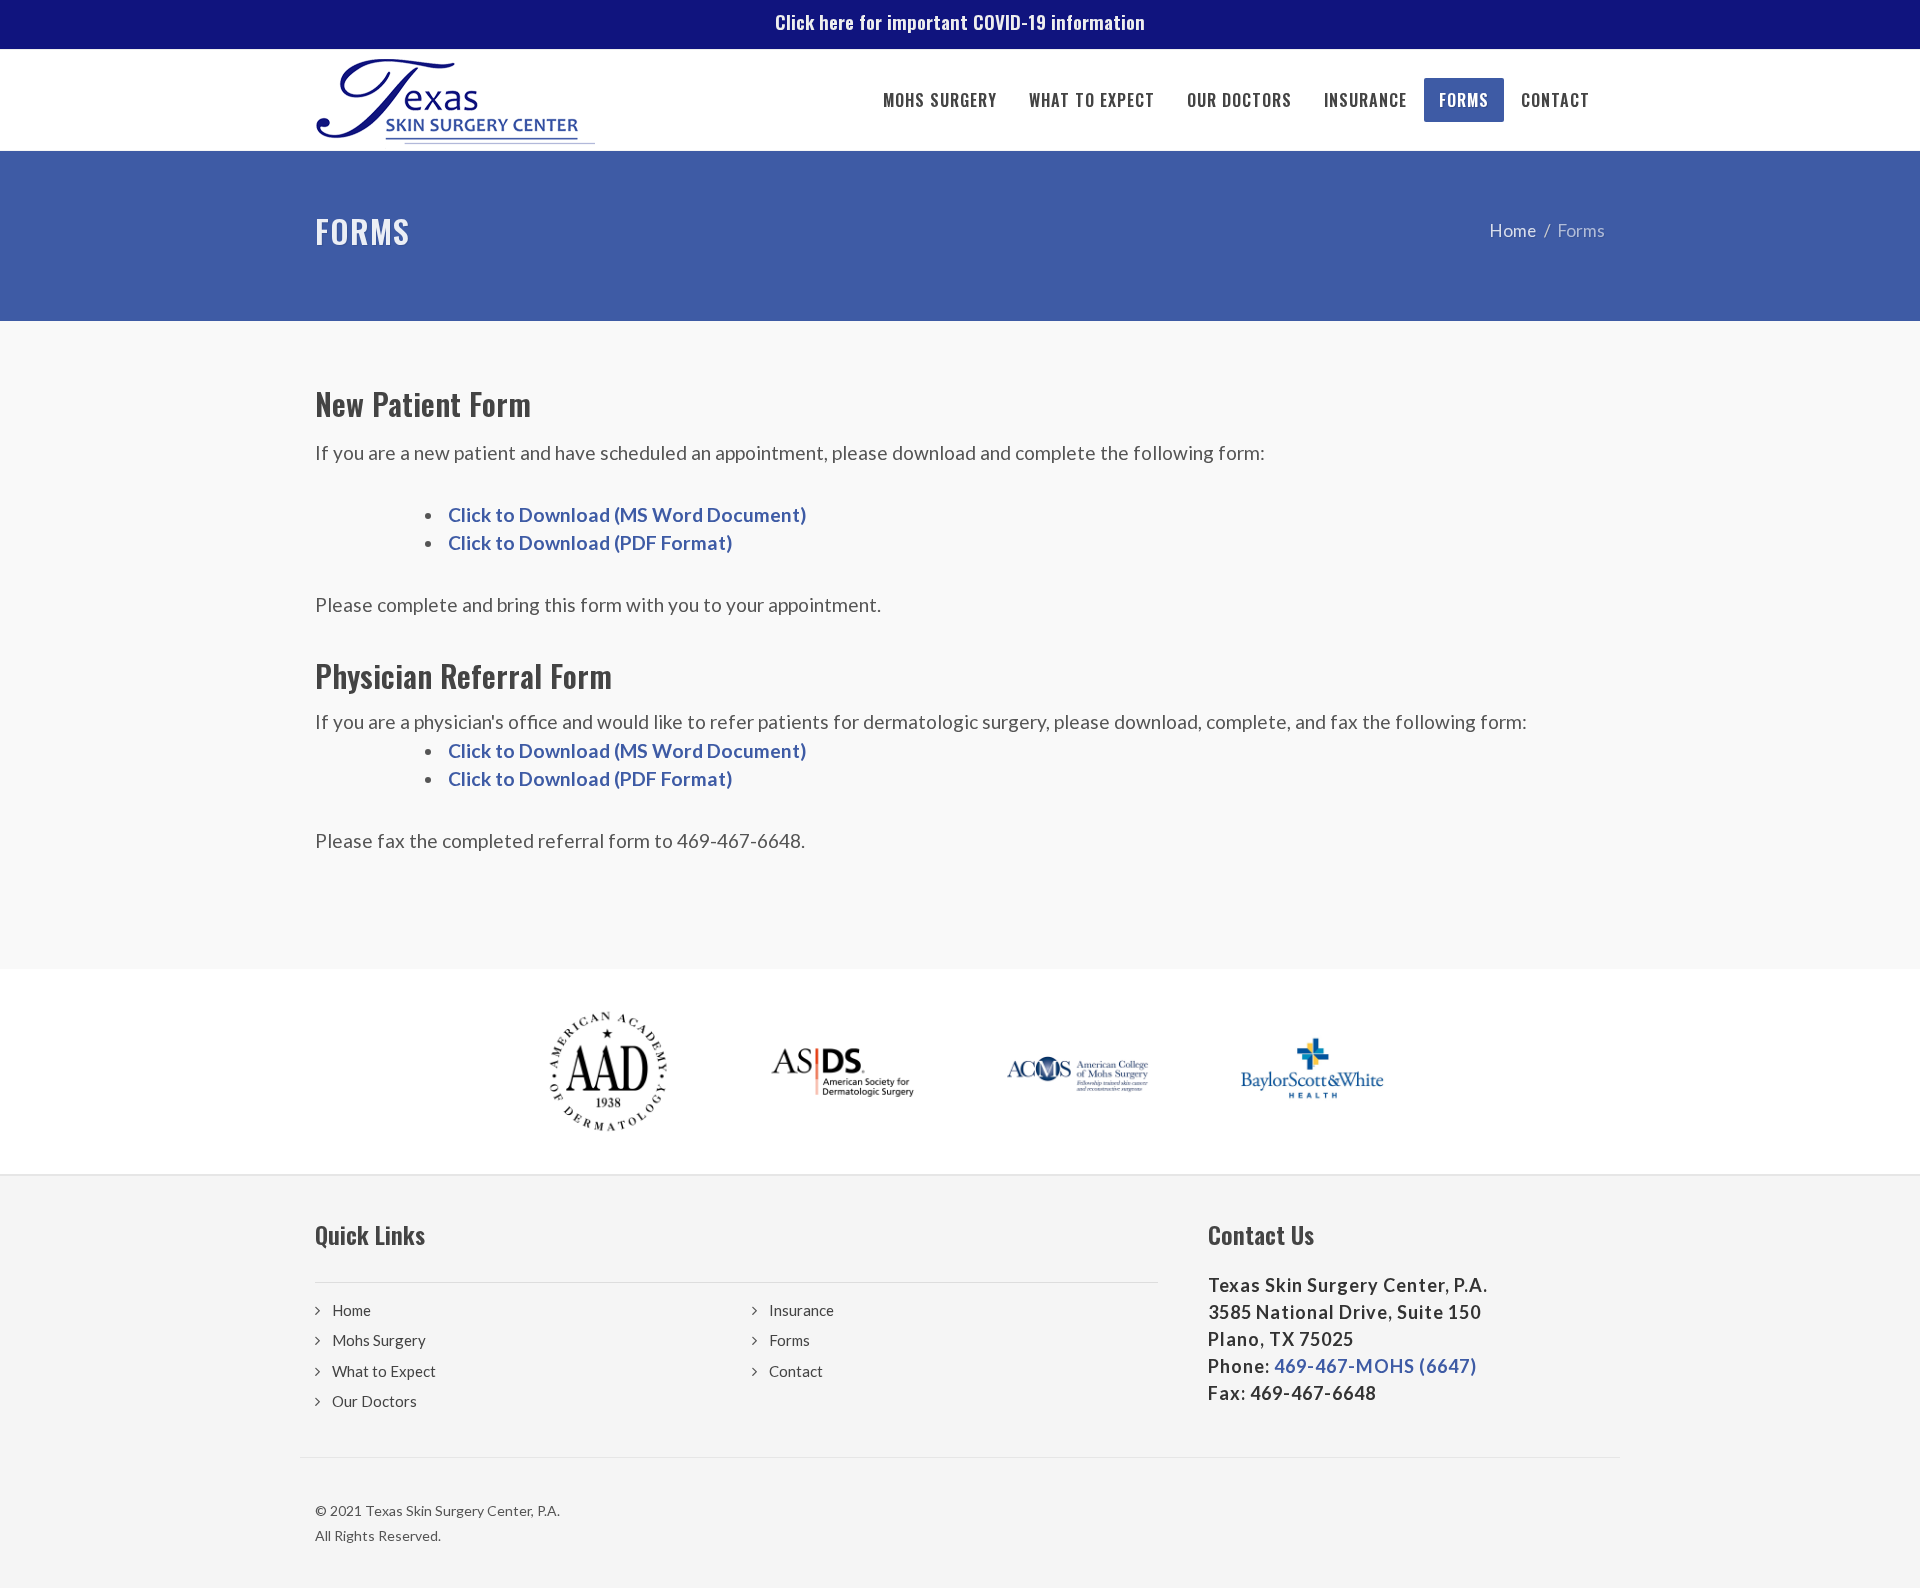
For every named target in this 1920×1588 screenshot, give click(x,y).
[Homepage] (455, 100)
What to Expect (1092, 100)
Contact (1555, 100)
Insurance (1365, 100)
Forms (1464, 100)
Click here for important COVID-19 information (960, 21)
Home (1513, 230)
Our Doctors (1239, 100)
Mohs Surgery (940, 100)
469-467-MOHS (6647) (1375, 1366)
